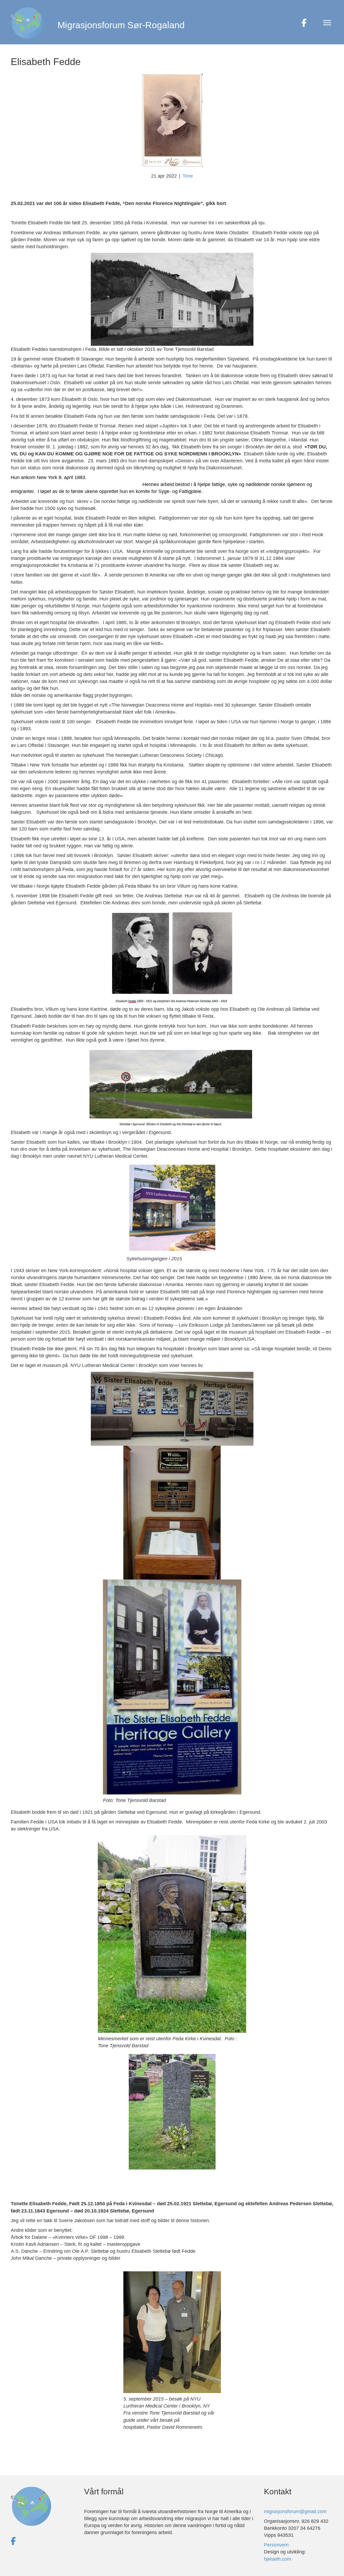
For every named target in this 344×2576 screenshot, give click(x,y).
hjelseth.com (277, 2559)
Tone (188, 176)
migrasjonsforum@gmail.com (295, 2512)
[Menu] (327, 23)
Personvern (276, 2545)
